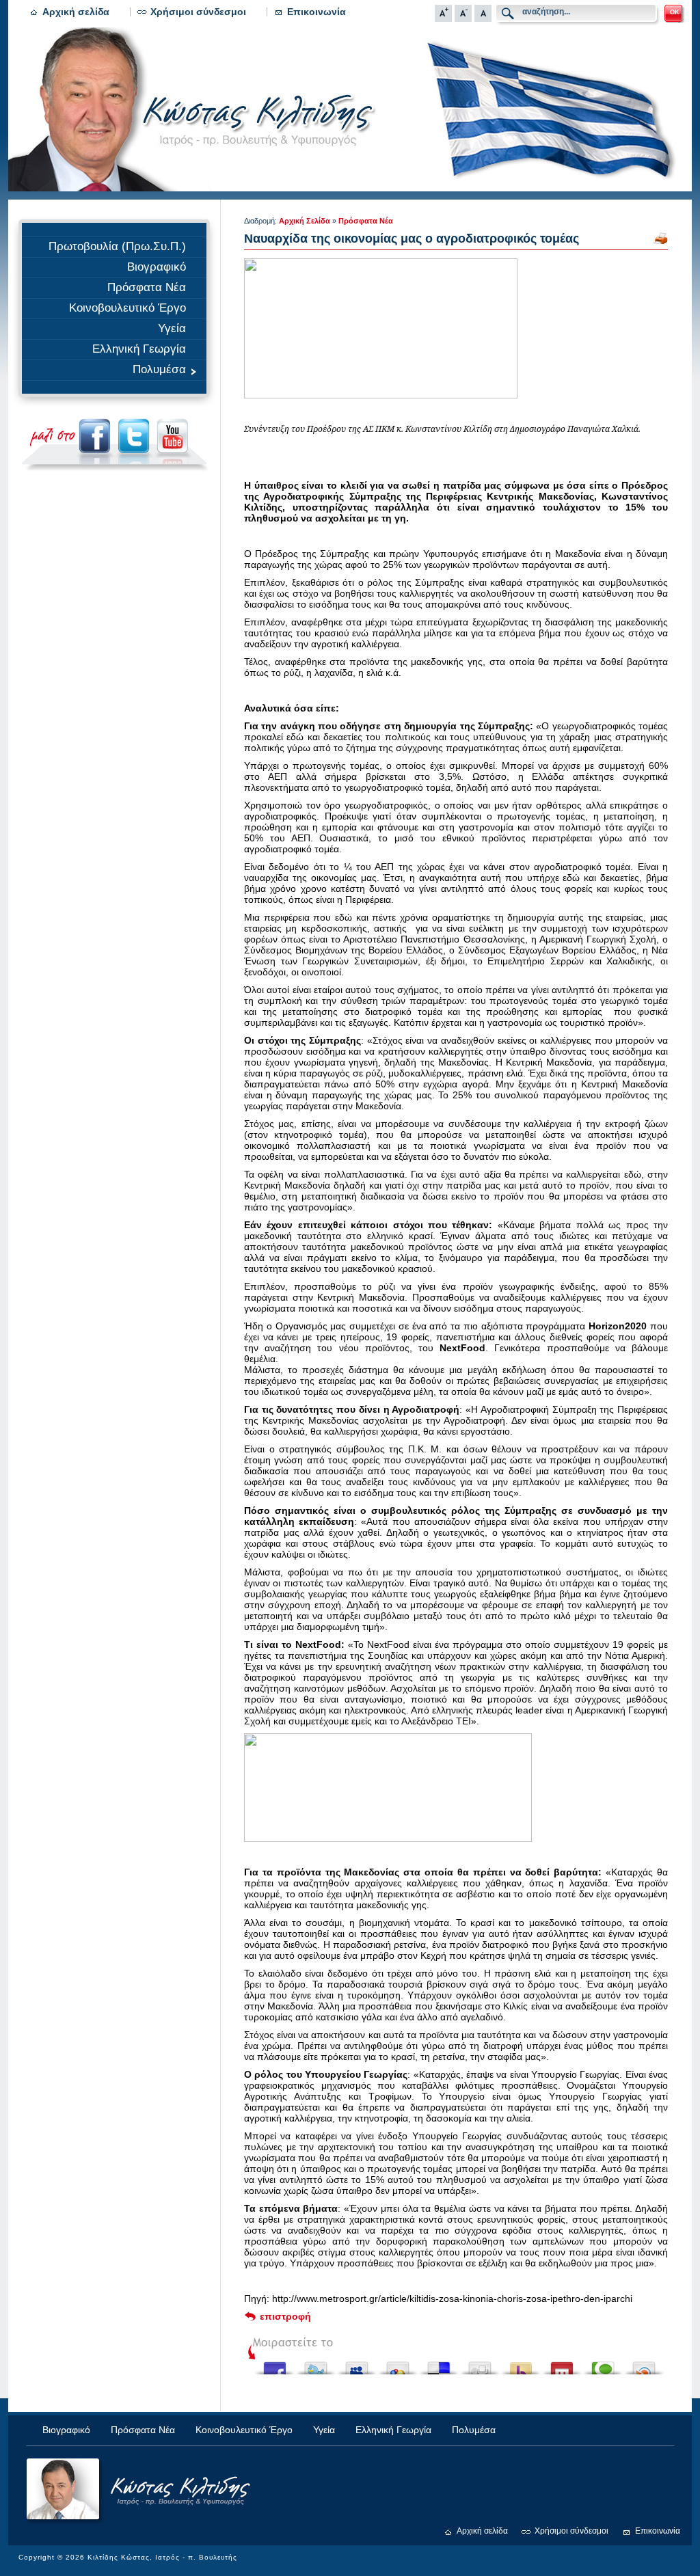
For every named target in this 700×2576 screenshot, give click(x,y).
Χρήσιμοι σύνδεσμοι (198, 12)
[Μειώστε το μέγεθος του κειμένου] (463, 18)
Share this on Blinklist (644, 2364)
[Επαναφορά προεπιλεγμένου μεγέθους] (483, 18)
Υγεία (172, 328)
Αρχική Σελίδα (305, 221)
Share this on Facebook (275, 2364)
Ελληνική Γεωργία (139, 349)
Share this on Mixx (562, 2364)
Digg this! (480, 2364)
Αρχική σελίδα (76, 12)
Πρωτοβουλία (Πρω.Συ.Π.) (117, 246)
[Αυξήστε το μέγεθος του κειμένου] (443, 18)
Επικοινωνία (317, 12)
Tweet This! (316, 2364)
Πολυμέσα (159, 369)
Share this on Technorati (603, 2364)
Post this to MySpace (357, 2364)
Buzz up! (521, 2364)
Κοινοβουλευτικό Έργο (127, 308)
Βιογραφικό (157, 267)
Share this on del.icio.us (439, 2364)
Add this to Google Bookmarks (398, 2364)
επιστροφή (285, 2316)
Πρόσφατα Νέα (147, 287)
